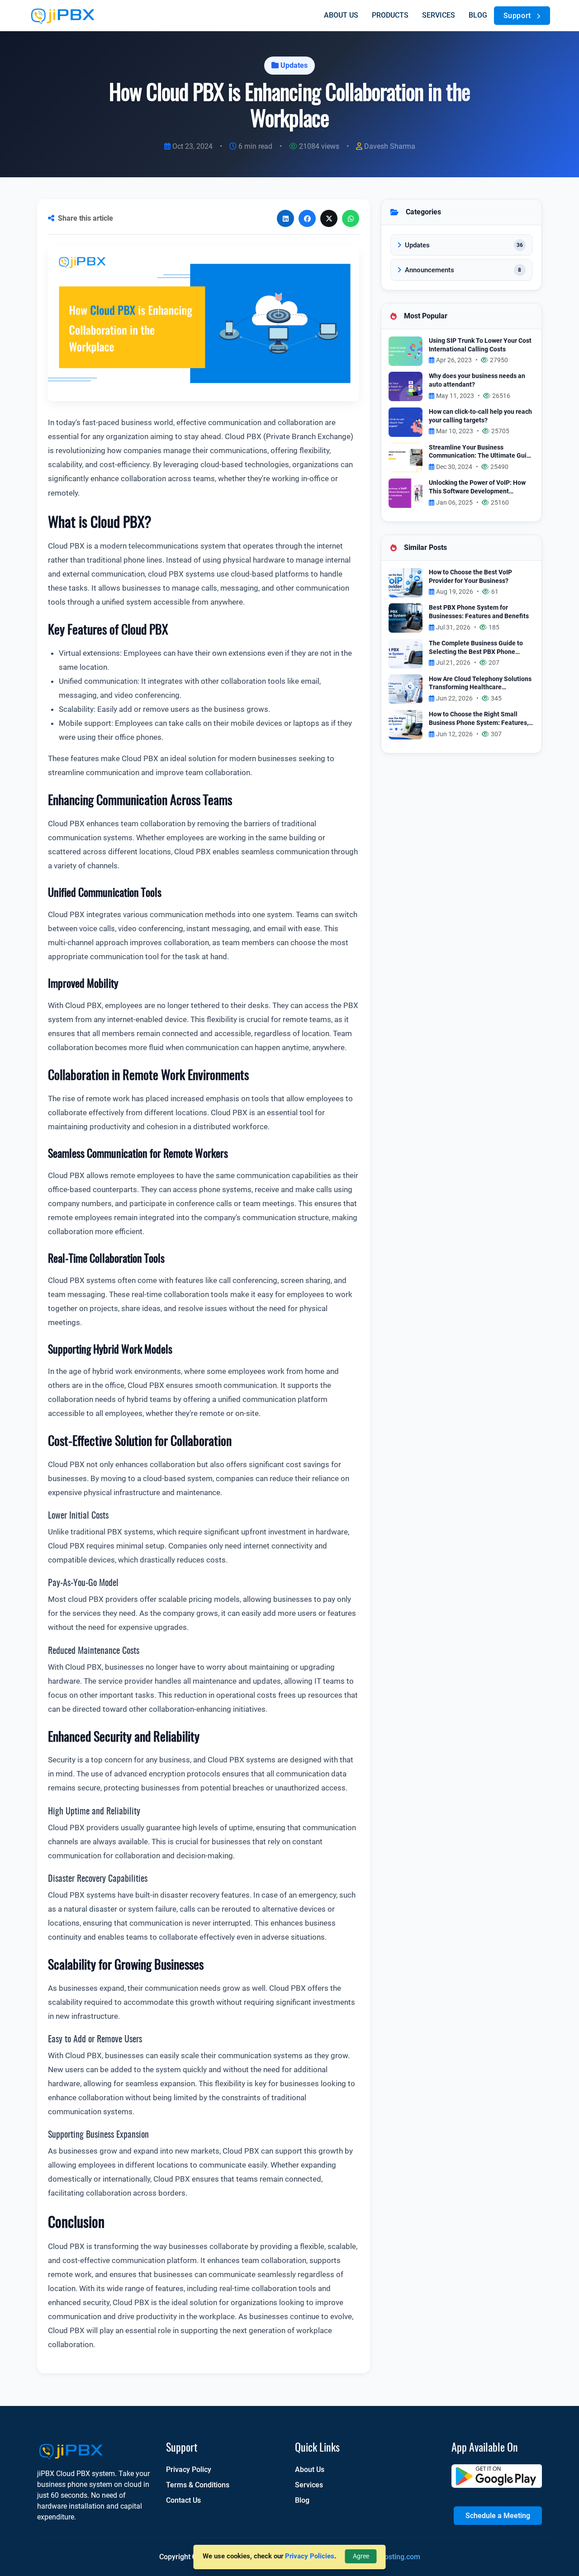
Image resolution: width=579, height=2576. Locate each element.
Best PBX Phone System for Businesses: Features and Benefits (479, 612)
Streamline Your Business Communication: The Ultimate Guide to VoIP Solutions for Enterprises (481, 452)
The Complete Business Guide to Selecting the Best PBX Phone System (476, 648)
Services (439, 15)
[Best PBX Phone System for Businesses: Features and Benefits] (406, 618)
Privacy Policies (310, 2556)
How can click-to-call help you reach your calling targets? (480, 416)
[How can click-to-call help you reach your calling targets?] (406, 421)
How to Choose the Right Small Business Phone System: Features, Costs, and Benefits (479, 719)
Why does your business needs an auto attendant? (477, 380)
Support (518, 16)
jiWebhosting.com (391, 2557)
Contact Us (183, 2500)
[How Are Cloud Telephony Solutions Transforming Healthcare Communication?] (406, 689)
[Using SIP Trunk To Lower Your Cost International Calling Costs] (406, 350)
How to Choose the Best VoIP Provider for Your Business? (470, 577)
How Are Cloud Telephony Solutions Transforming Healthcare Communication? (480, 684)
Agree (361, 2556)
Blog (478, 15)
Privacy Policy (189, 2469)
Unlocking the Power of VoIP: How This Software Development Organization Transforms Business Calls (479, 487)
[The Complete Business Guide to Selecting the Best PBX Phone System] (406, 653)
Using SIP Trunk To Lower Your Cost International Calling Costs (480, 345)
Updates (294, 65)
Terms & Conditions (198, 2485)
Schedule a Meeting (498, 2516)
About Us (310, 2469)
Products (390, 15)
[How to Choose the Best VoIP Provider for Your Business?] (406, 582)
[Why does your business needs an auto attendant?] (406, 386)
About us (341, 15)
